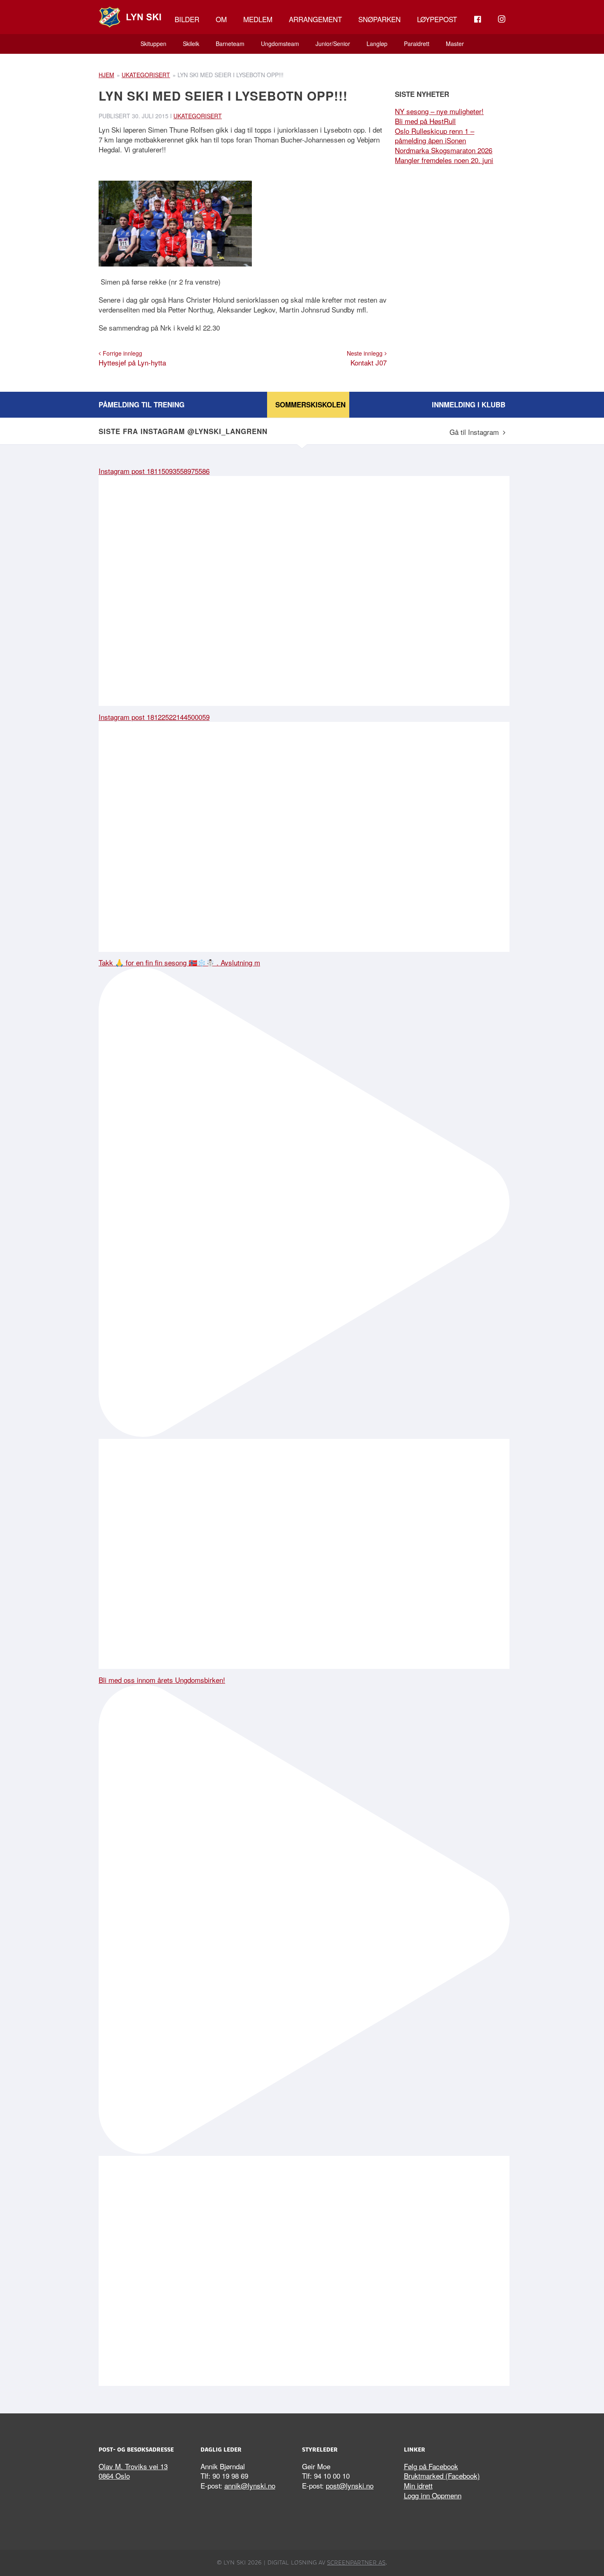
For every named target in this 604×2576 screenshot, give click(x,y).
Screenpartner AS (356, 2562)
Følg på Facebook (431, 2466)
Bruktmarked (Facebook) (442, 2476)
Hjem (106, 75)
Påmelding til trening (142, 404)
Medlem (258, 19)
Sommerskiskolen (310, 404)
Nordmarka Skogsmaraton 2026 (444, 150)
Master (455, 44)
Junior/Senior (333, 44)
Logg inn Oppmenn (433, 2495)
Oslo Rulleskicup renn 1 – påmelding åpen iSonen (435, 136)
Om (221, 19)
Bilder (187, 19)
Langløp (377, 44)
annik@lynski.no (250, 2485)
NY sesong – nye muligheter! (439, 111)
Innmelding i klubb (469, 404)
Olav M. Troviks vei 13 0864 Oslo (133, 2471)
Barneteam (230, 44)
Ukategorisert (146, 75)
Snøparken (379, 19)
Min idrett (418, 2485)
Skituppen (153, 44)
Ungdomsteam (280, 44)
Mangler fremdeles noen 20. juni (444, 160)
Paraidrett (417, 44)
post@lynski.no (350, 2485)
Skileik (191, 44)
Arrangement (315, 19)
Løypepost (437, 19)
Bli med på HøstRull (425, 121)
